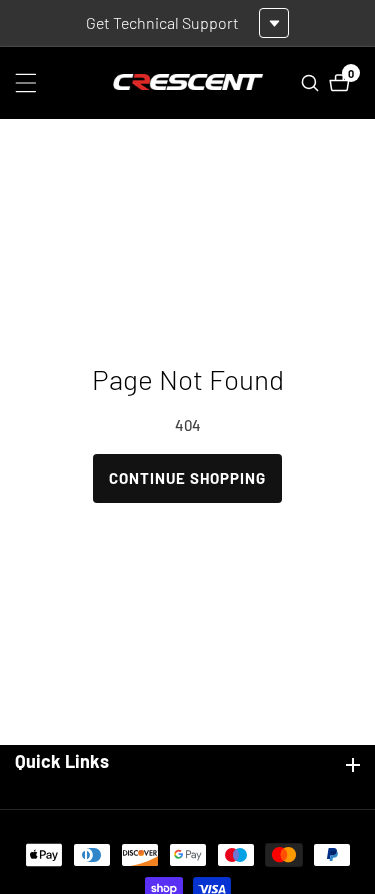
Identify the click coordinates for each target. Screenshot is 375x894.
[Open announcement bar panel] (274, 23)
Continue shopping (187, 478)
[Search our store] (312, 83)
